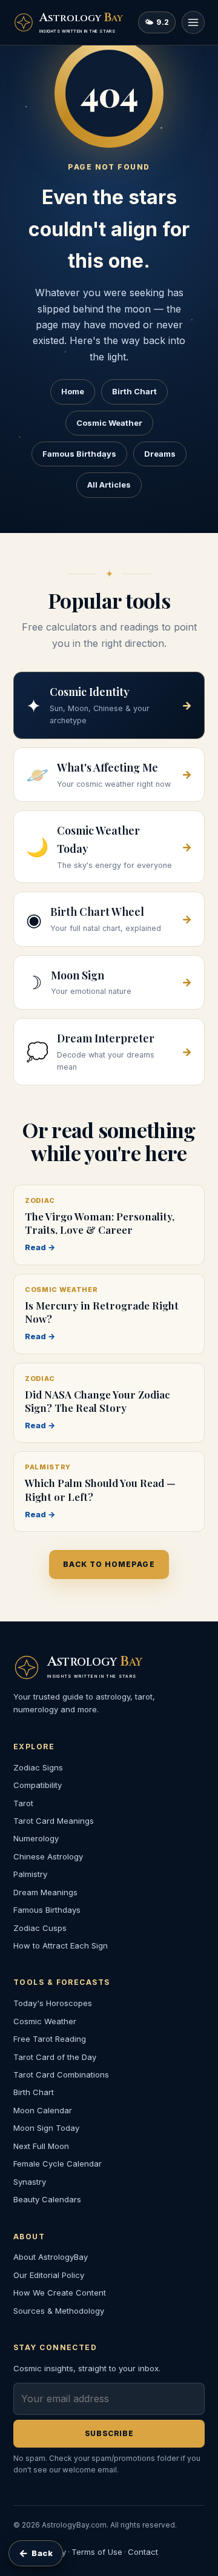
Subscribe (109, 2433)
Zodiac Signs (38, 1767)
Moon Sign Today (46, 2128)
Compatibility (38, 1785)
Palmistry (30, 1874)
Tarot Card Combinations (61, 2074)
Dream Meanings (45, 1892)
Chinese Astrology (48, 1856)
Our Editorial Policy (49, 2275)
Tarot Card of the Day (55, 2057)
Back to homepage (109, 1564)
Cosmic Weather (109, 423)
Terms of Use (97, 2552)
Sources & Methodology (59, 2311)
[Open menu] (193, 22)
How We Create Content (60, 2293)
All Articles (109, 485)
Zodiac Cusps (40, 1928)
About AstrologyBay (51, 2257)
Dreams (160, 454)
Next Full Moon (41, 2146)
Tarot (23, 1803)
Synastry (30, 2182)
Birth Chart (134, 391)
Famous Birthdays (79, 454)
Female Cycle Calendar (58, 2164)
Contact (143, 2552)
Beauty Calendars (47, 2199)
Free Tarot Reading (50, 2039)
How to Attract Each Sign (61, 1945)
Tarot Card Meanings (54, 1821)
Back (36, 2553)
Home (73, 391)
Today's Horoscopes (53, 2003)
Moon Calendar (43, 2110)
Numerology (36, 1838)
